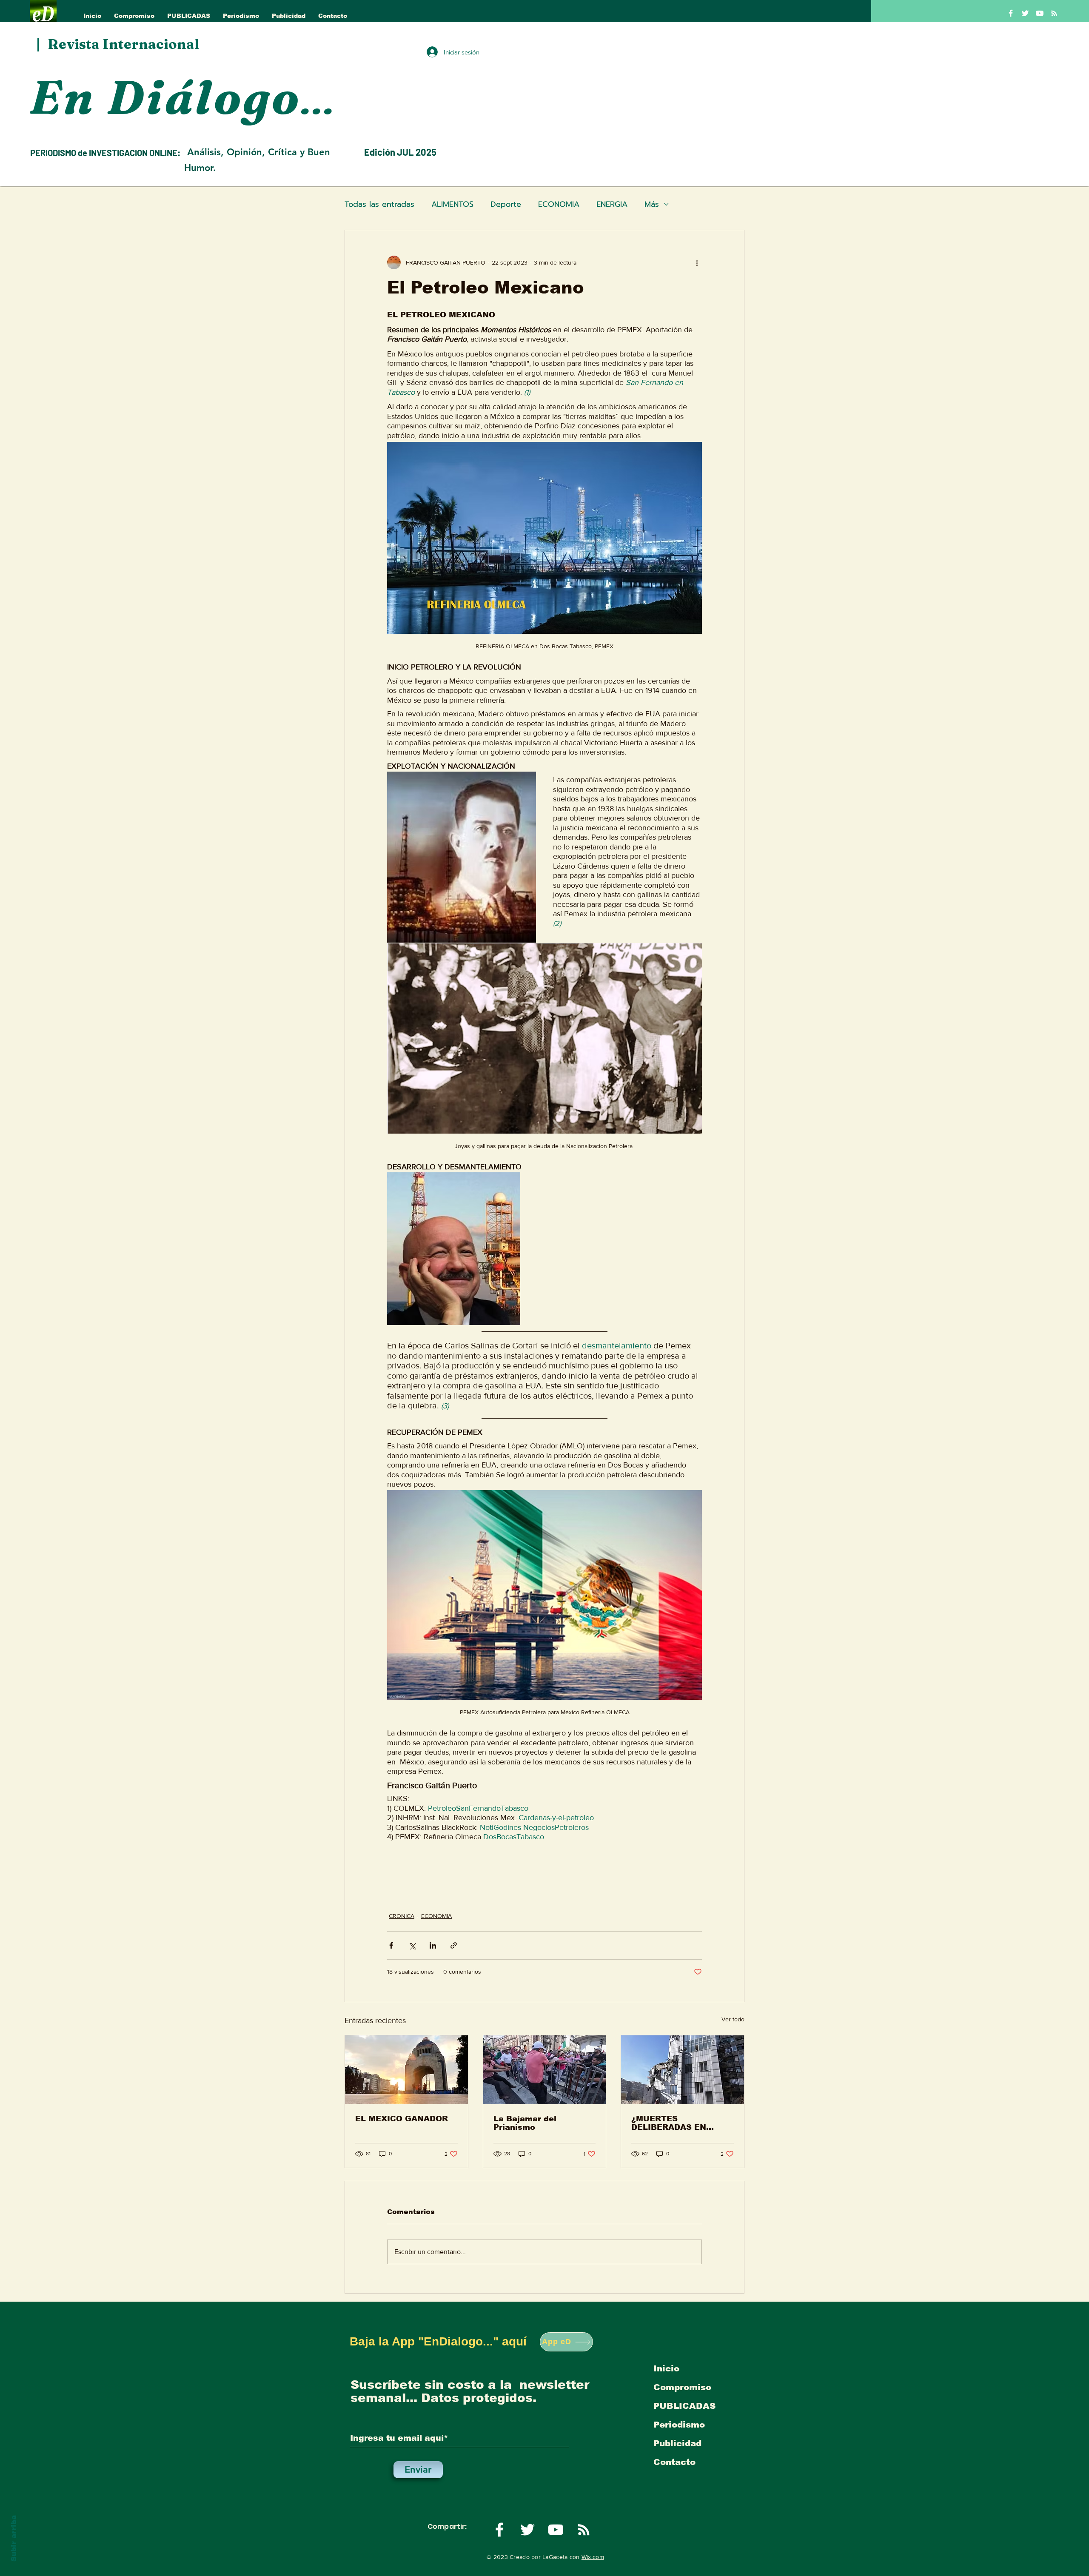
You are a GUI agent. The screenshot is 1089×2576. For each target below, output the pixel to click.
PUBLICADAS (684, 2406)
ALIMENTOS (452, 204)
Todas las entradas (379, 204)
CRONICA (402, 1916)
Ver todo (733, 2019)
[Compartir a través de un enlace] (454, 1945)
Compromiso (682, 2387)
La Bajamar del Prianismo (525, 2123)
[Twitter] (1025, 13)
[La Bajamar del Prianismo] (545, 2070)
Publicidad (677, 2443)
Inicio (666, 2368)
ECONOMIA (559, 204)
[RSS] (1054, 13)
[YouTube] (1040, 13)
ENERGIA (612, 204)
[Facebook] (1011, 13)
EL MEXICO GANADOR (402, 2119)
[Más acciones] (697, 262)
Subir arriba (14, 2538)
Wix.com (593, 2557)
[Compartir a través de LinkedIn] (433, 1945)
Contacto (674, 2462)
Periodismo (679, 2425)
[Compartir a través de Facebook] (391, 1945)
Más (652, 204)
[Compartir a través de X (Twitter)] (412, 1945)
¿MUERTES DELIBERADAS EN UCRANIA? (669, 2123)
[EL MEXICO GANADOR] (406, 2070)
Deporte (506, 204)
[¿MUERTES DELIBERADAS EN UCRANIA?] (683, 2070)
